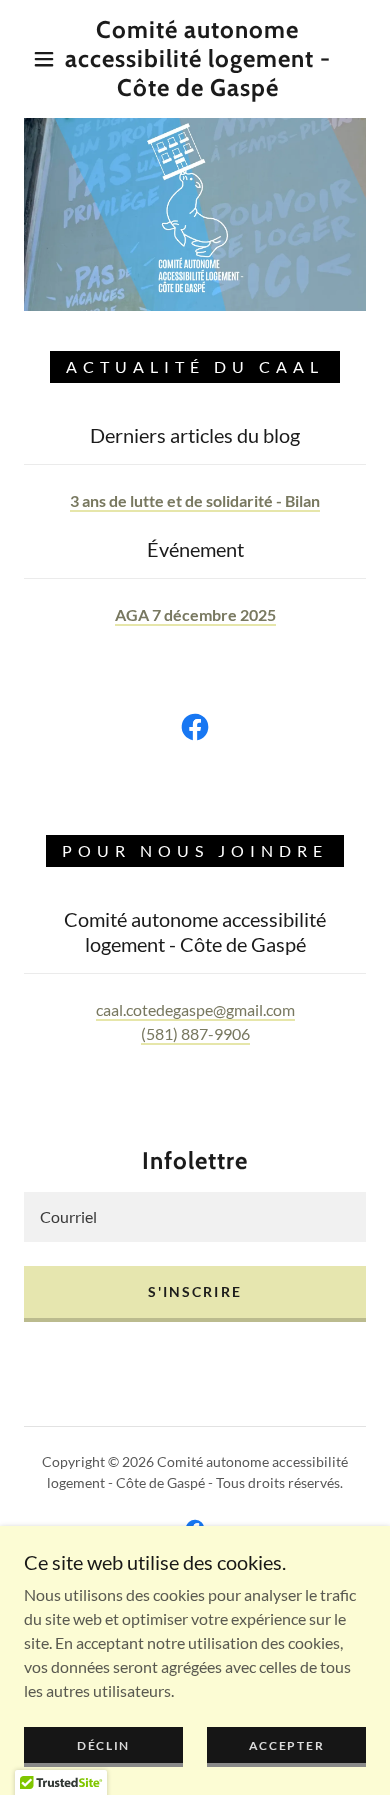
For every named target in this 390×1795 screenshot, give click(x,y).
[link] (198, 59)
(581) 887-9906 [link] (195, 1033)
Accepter (287, 1745)
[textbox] (195, 1217)
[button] (44, 59)
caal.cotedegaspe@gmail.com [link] (195, 1009)
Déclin (103, 1745)
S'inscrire (194, 1291)
